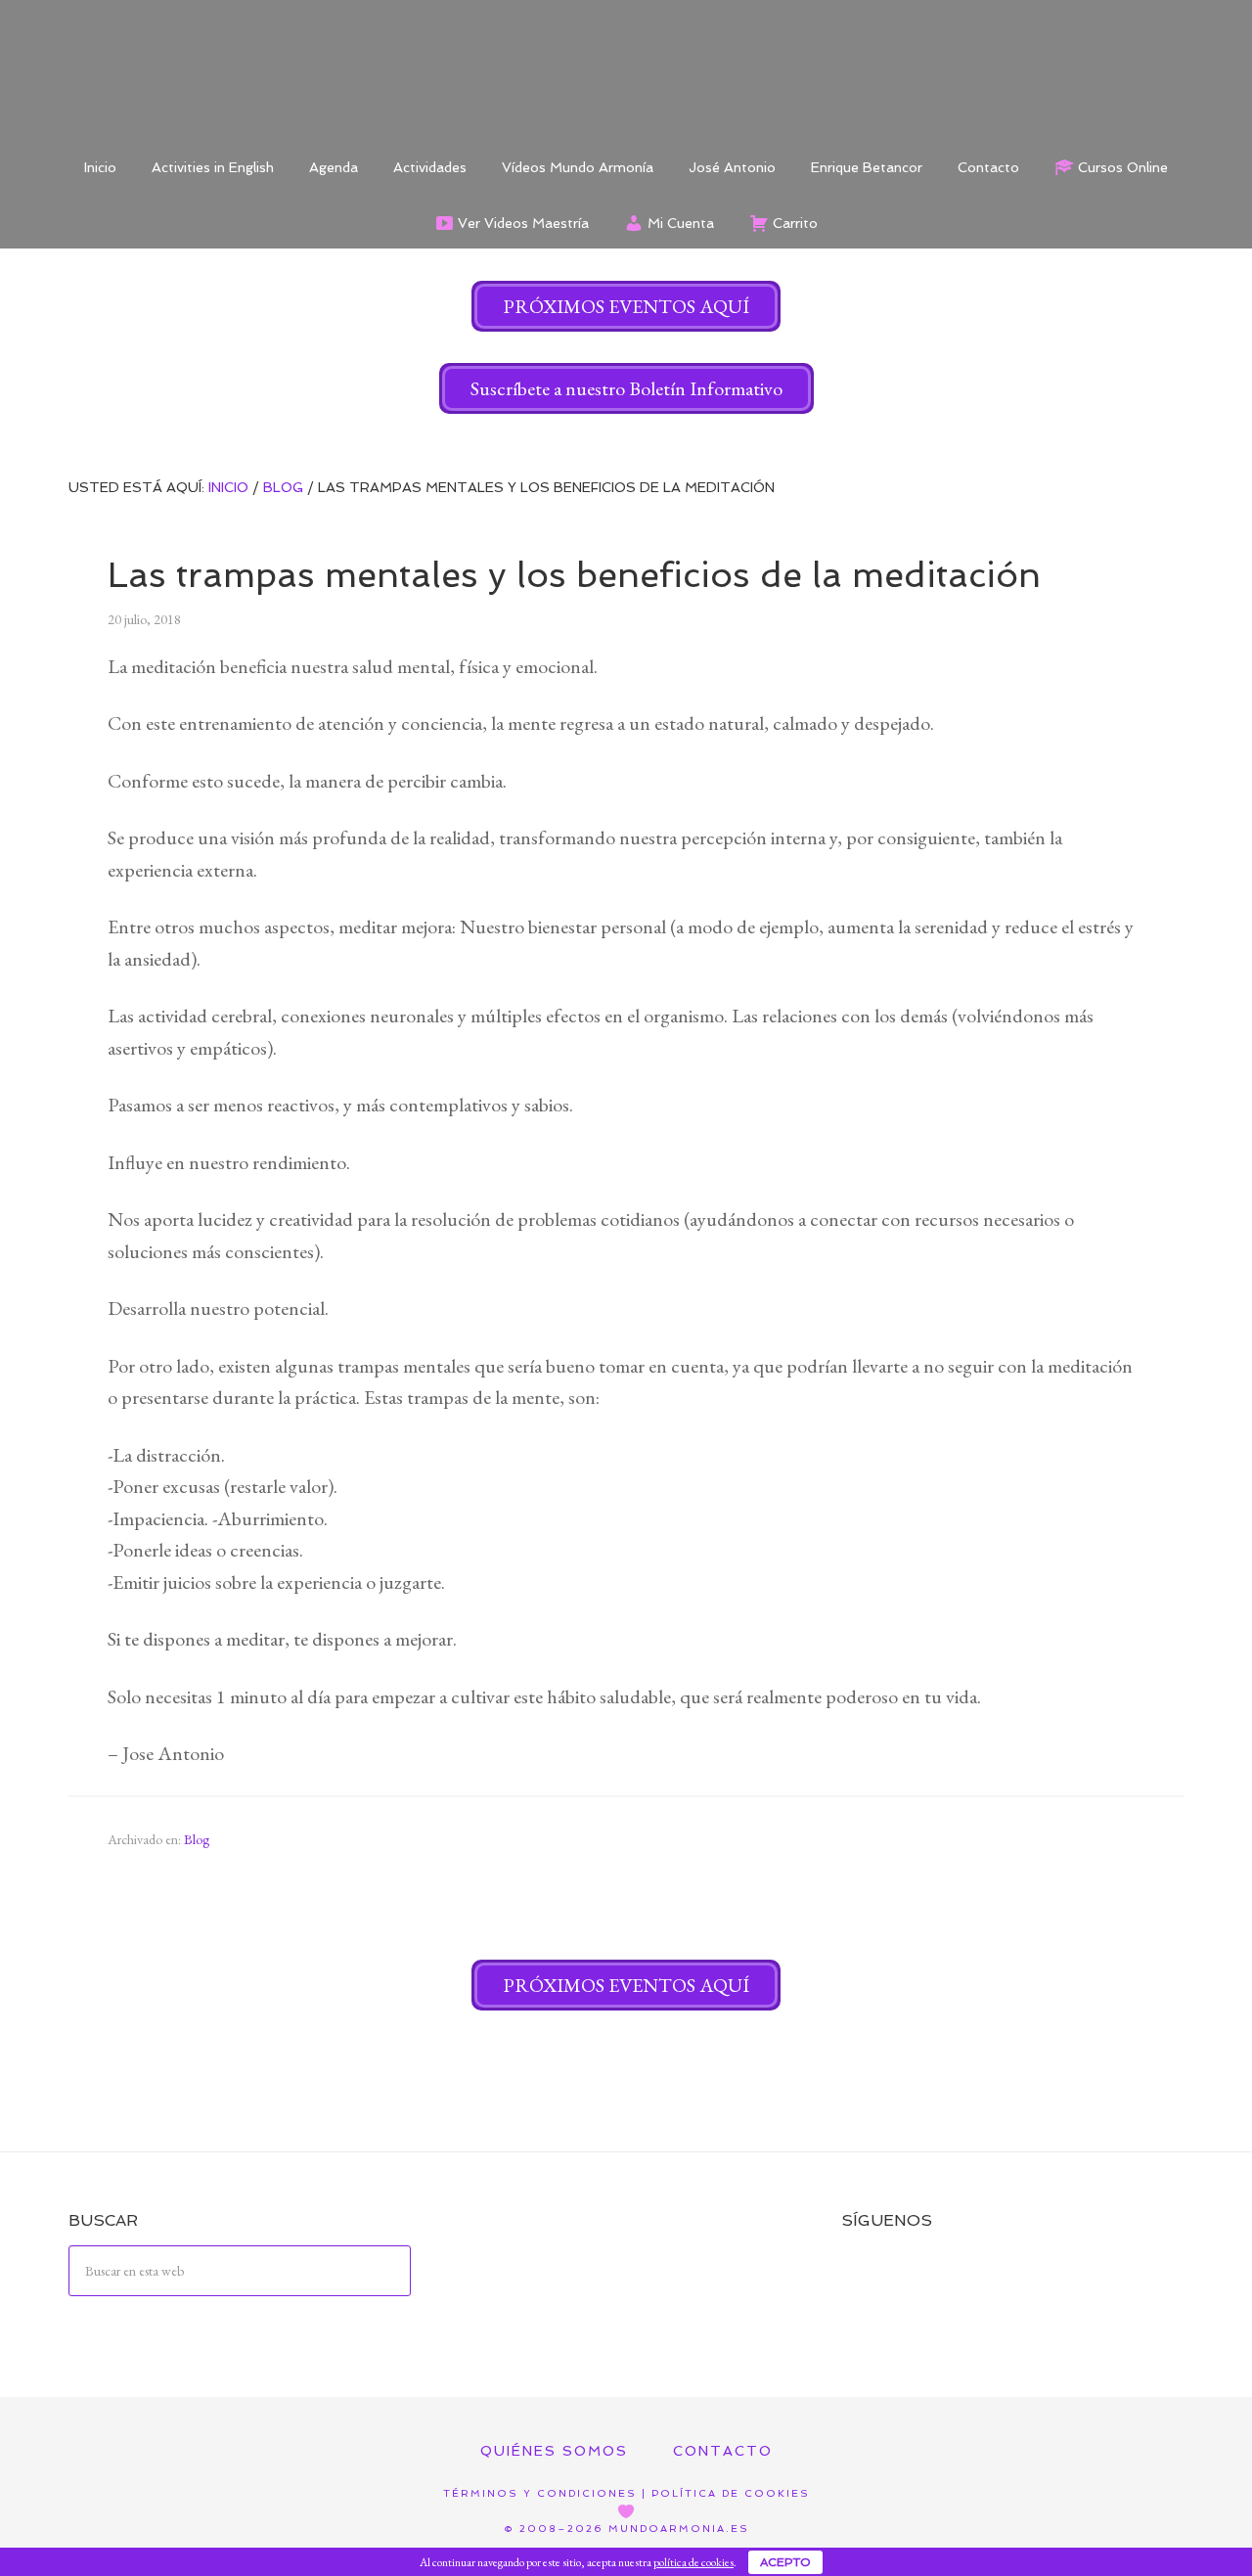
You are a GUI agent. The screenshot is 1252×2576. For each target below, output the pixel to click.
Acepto (785, 2562)
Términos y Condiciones (540, 2493)
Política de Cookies (731, 2493)
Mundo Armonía (626, 68)
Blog (197, 1839)
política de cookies (693, 2562)
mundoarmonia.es (679, 2529)
